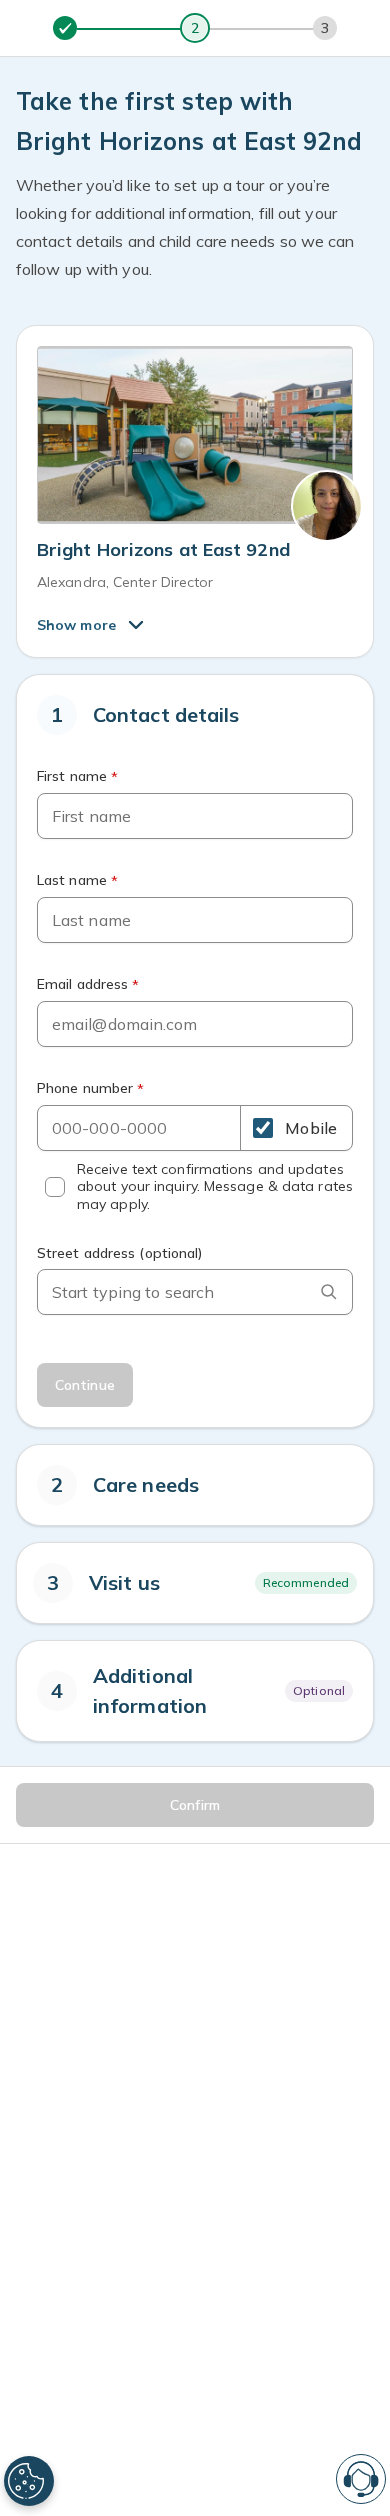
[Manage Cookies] (29, 2481)
